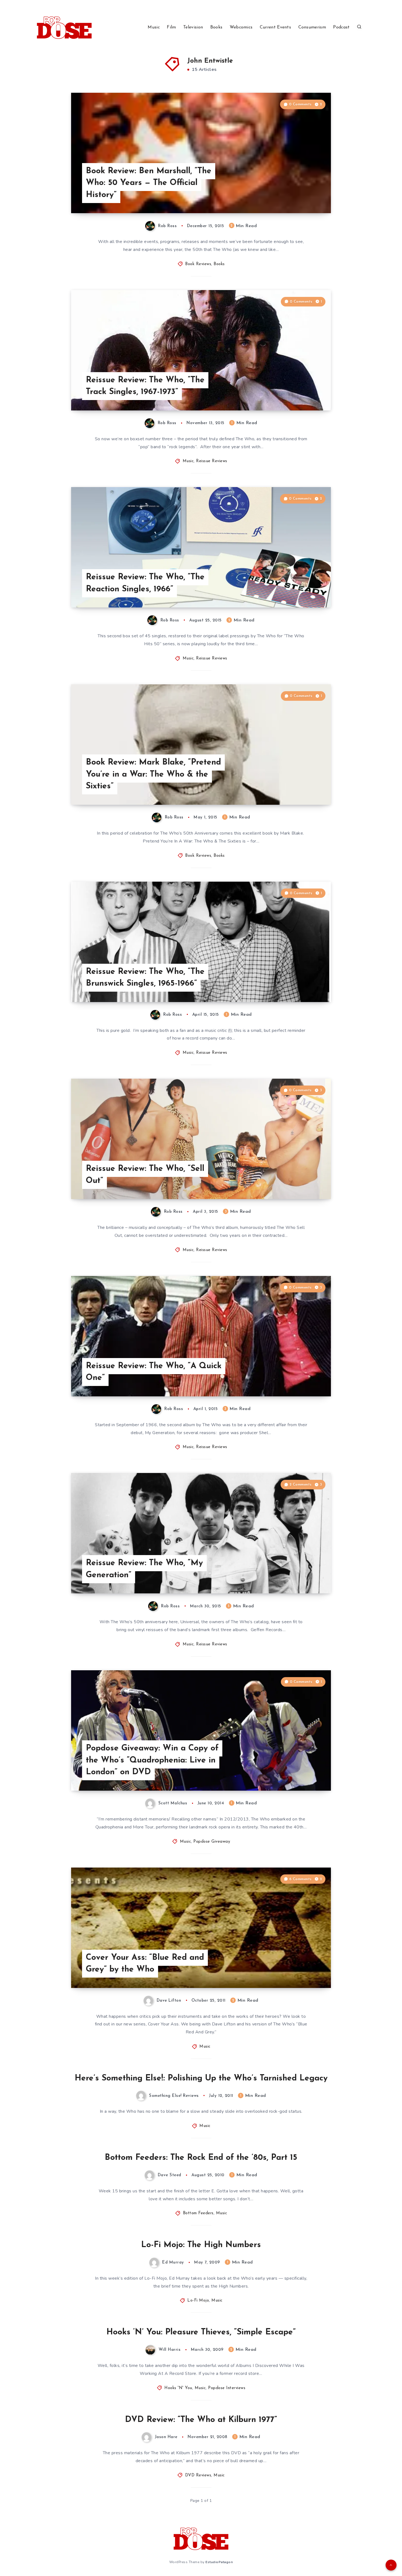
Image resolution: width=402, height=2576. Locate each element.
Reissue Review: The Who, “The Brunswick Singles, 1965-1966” (145, 978)
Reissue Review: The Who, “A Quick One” (154, 1372)
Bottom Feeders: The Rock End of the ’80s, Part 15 (201, 2158)
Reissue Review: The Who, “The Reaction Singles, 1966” (145, 583)
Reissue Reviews (212, 461)
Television (193, 27)
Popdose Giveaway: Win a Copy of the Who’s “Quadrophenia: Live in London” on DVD (152, 1760)
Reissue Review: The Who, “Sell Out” (145, 1175)
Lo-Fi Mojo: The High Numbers (201, 2245)
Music (154, 27)
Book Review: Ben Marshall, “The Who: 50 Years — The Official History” (149, 183)
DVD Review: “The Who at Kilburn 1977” (201, 2420)
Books (216, 27)
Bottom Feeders (198, 2213)
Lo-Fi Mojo (198, 2301)
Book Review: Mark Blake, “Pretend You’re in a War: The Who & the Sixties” (153, 774)
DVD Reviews (198, 2475)
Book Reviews (198, 264)
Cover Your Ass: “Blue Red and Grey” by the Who (145, 1964)
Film (171, 27)
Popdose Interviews (227, 2388)
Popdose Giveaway (212, 1842)
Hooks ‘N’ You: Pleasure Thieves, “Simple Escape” (201, 2332)
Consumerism (312, 27)
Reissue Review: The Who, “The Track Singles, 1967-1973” (145, 386)
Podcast (341, 27)
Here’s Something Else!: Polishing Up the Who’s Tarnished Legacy (201, 2078)
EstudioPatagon (219, 2562)
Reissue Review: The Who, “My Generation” (144, 1569)
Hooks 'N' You (178, 2388)
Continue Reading (305, 197)
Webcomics (241, 27)
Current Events (275, 27)
